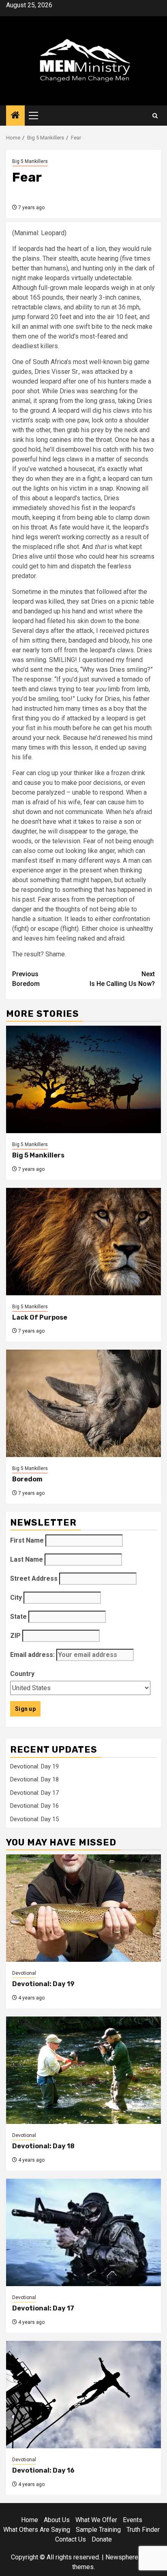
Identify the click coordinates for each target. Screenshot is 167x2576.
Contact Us (71, 2539)
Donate (102, 2539)
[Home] (15, 116)
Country (22, 1674)
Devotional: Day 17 (34, 1793)
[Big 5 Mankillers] (83, 1079)
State (18, 1617)
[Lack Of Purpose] (83, 1242)
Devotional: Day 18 (34, 1779)
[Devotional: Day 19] (83, 1908)
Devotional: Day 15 (34, 1819)
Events (133, 2520)
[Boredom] (83, 1403)
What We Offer (96, 2520)
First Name (27, 1540)
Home (30, 2520)
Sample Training (98, 2530)
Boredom (26, 979)
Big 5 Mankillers (30, 161)
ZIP (15, 1636)
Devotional (24, 1973)
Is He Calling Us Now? (122, 979)
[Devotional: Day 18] (83, 2070)
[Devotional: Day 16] (83, 2395)
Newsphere (122, 2557)
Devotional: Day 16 (34, 1806)
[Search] (155, 116)
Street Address (34, 1578)
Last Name (27, 1559)
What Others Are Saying (37, 2530)
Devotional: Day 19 (34, 1766)
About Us (57, 2520)
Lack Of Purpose (40, 1317)
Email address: (33, 1655)
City (16, 1598)
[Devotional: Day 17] (83, 2232)
